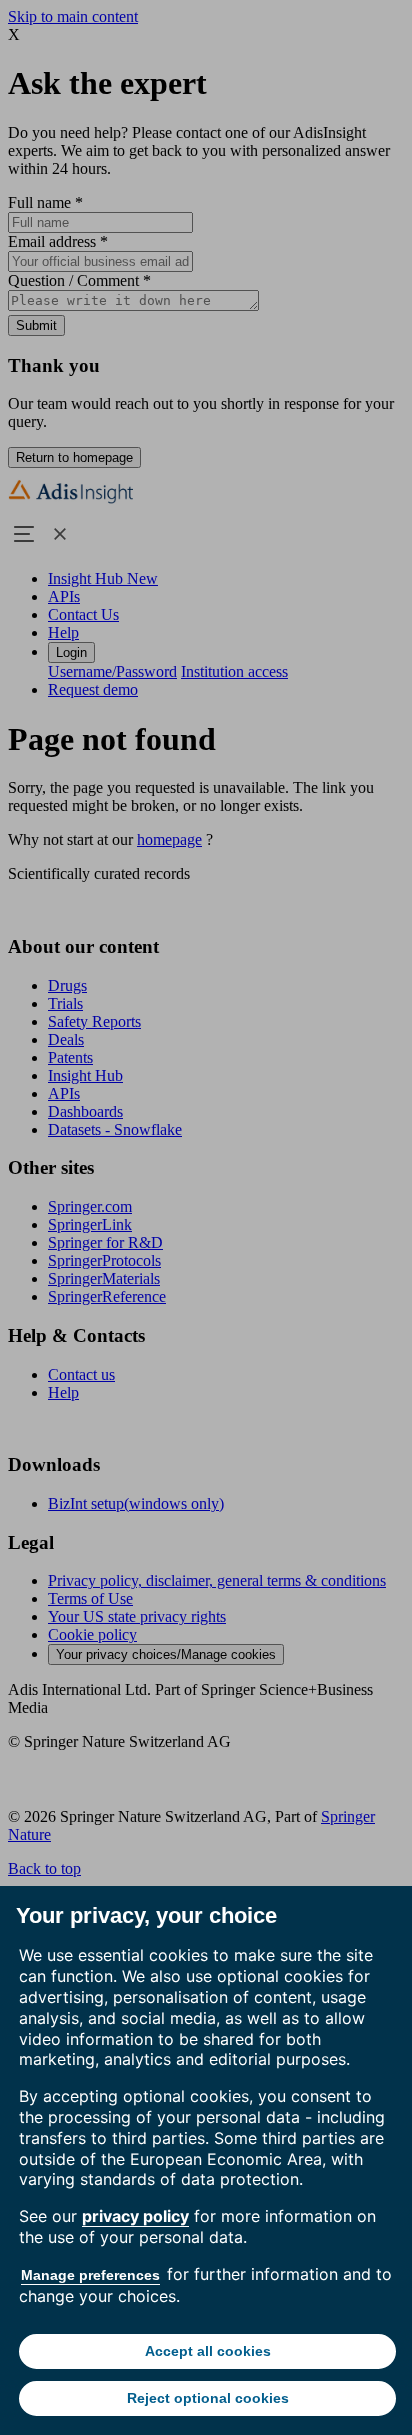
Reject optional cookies (208, 2398)
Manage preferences (90, 2275)
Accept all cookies (208, 2351)
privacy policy (135, 2216)
